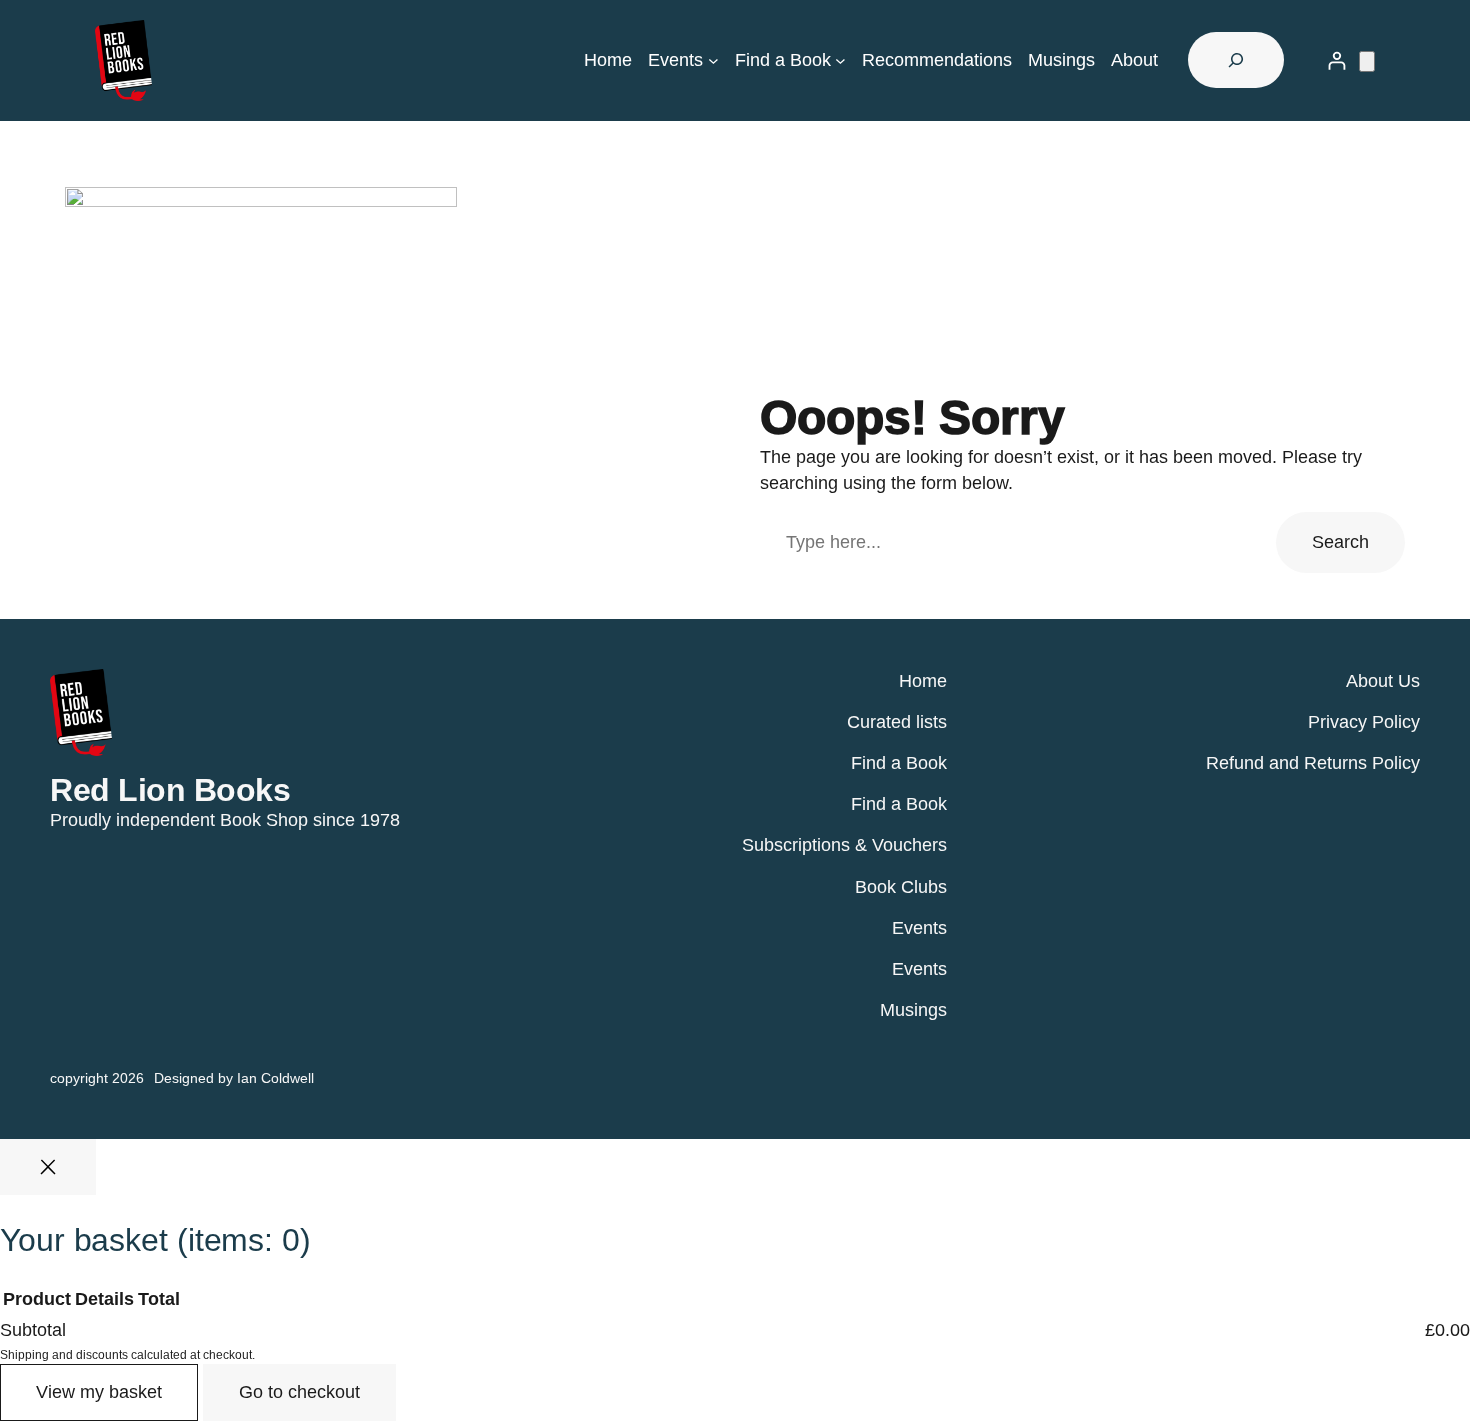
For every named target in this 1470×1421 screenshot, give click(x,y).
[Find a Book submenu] (840, 60)
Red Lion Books (170, 790)
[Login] (1336, 60)
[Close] (48, 1167)
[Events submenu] (713, 60)
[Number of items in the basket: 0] (1367, 61)
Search (1340, 542)
